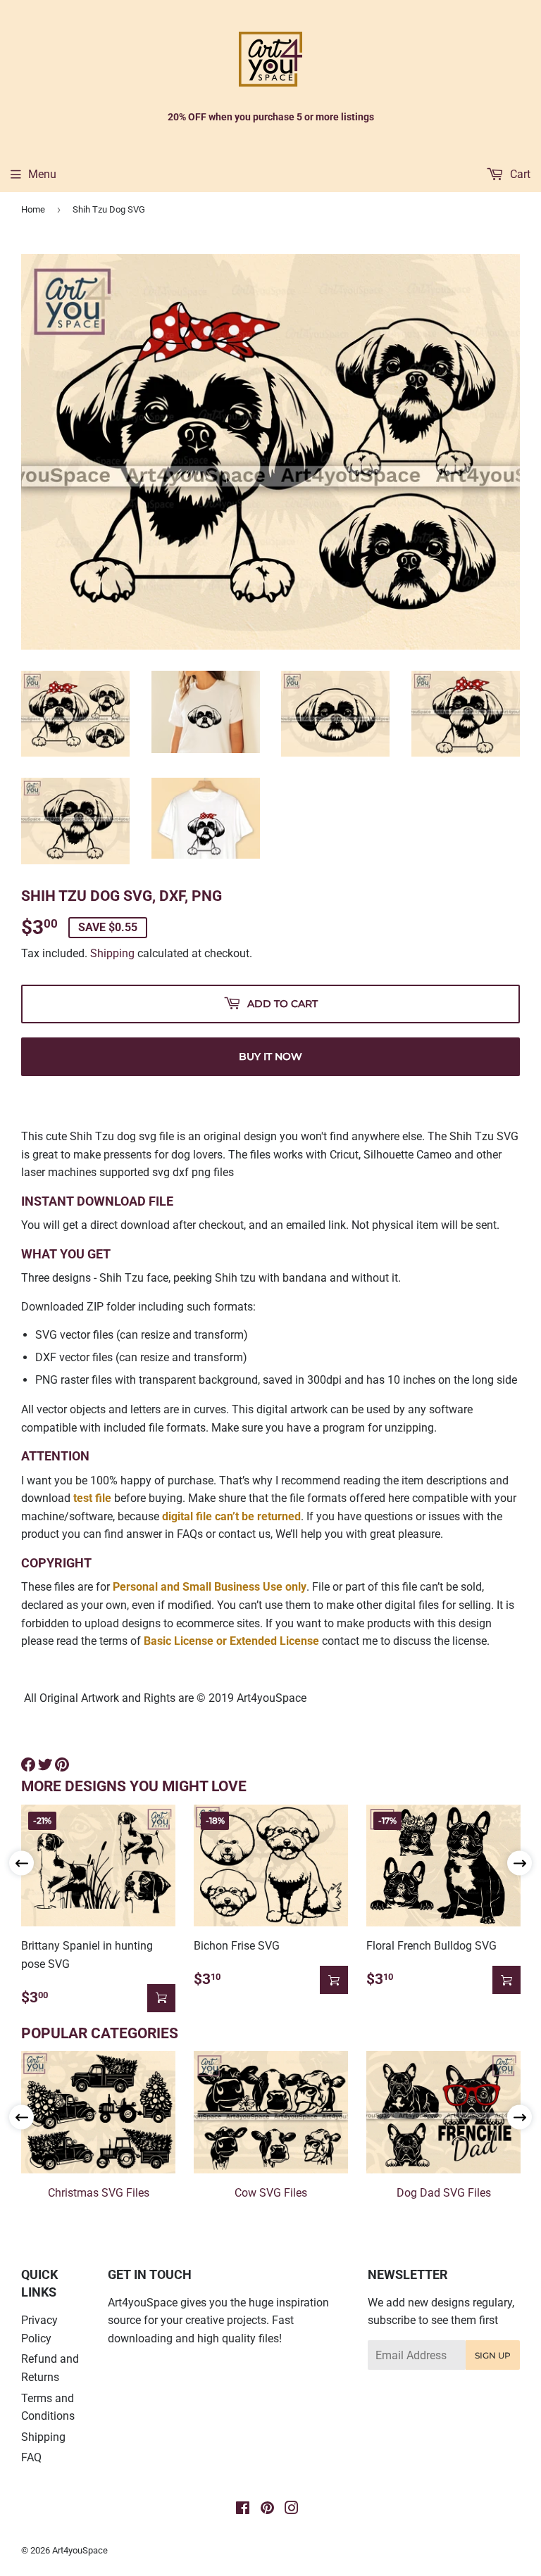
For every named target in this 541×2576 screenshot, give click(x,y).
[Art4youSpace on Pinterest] (267, 2509)
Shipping (112, 953)
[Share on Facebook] (28, 1764)
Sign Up (493, 2355)
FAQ (31, 2457)
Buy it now (270, 1056)
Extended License (274, 1641)
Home (33, 209)
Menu (42, 174)
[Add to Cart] (161, 1998)
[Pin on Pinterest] (62, 1764)
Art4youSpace (80, 2550)
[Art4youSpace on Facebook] (243, 2509)
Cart (519, 174)
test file (92, 1498)
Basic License (179, 1641)
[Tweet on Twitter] (45, 1764)
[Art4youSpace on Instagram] (292, 2509)
